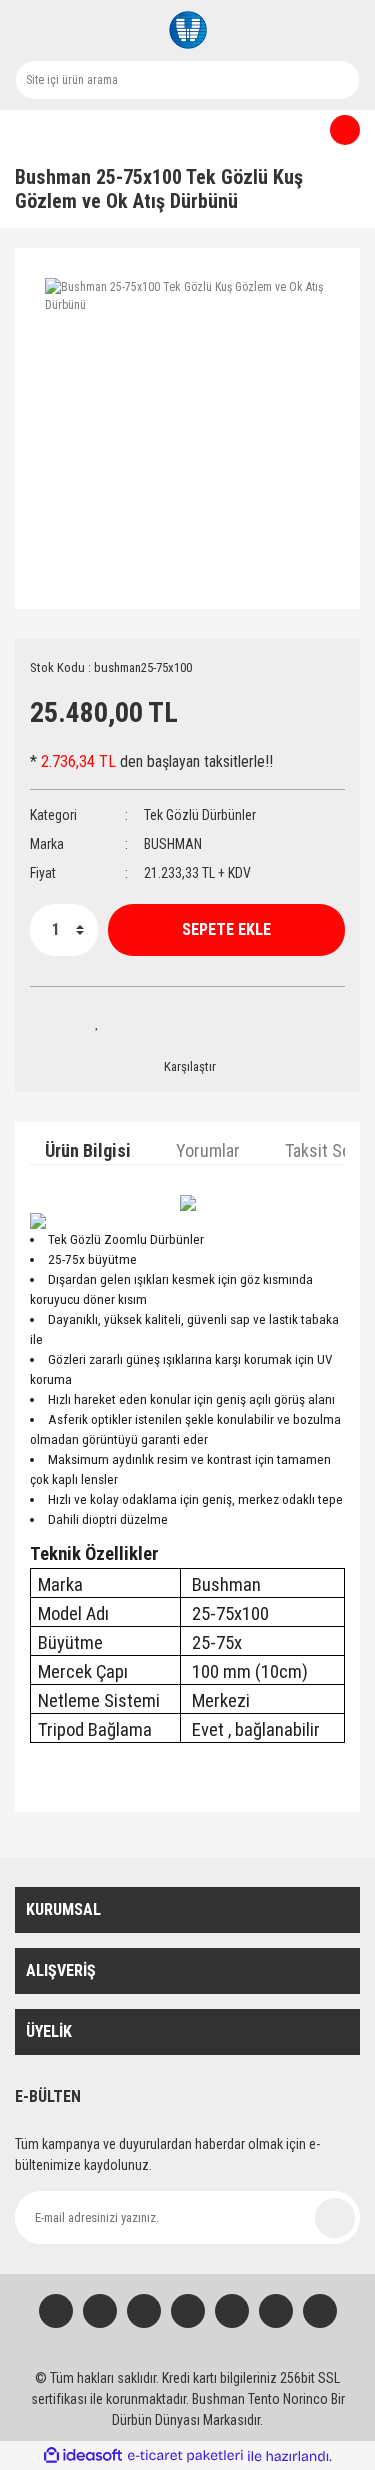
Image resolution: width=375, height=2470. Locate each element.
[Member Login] (20, 130)
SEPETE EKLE (226, 929)
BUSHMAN (173, 844)
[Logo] (188, 30)
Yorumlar (208, 1150)
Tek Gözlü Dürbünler (200, 815)
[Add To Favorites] (98, 1022)
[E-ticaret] (185, 2456)
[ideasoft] (83, 2456)
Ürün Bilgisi (88, 1150)
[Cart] (337, 130)
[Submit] (335, 2218)
